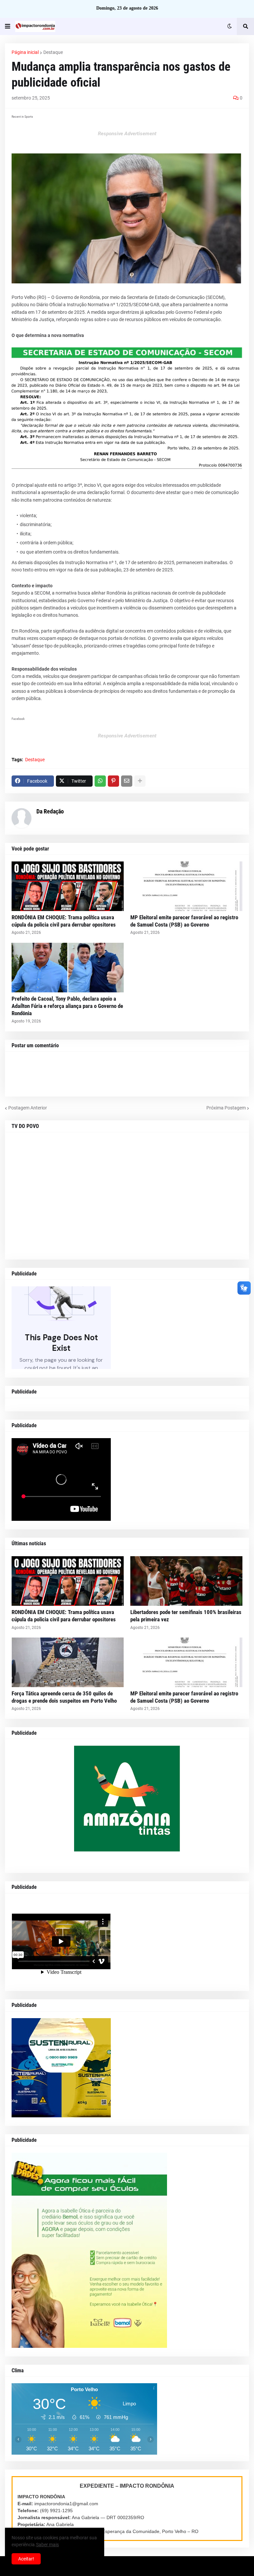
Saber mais (47, 2545)
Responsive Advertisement (127, 134)
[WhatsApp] (100, 781)
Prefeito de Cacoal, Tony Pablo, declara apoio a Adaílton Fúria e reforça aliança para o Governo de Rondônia (67, 1006)
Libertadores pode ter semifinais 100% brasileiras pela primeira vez (186, 1616)
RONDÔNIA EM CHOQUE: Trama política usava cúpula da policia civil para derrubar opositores (64, 921)
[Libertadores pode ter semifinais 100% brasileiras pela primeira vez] (186, 1581)
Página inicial (25, 52)
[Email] (127, 781)
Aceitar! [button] (26, 2559)
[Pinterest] (113, 781)
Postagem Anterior (28, 1108)
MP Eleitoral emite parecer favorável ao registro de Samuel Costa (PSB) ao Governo (184, 921)
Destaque (53, 52)
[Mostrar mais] (140, 781)
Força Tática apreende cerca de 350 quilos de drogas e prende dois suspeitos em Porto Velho (64, 1697)
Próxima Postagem (226, 1108)
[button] (8, 26)
